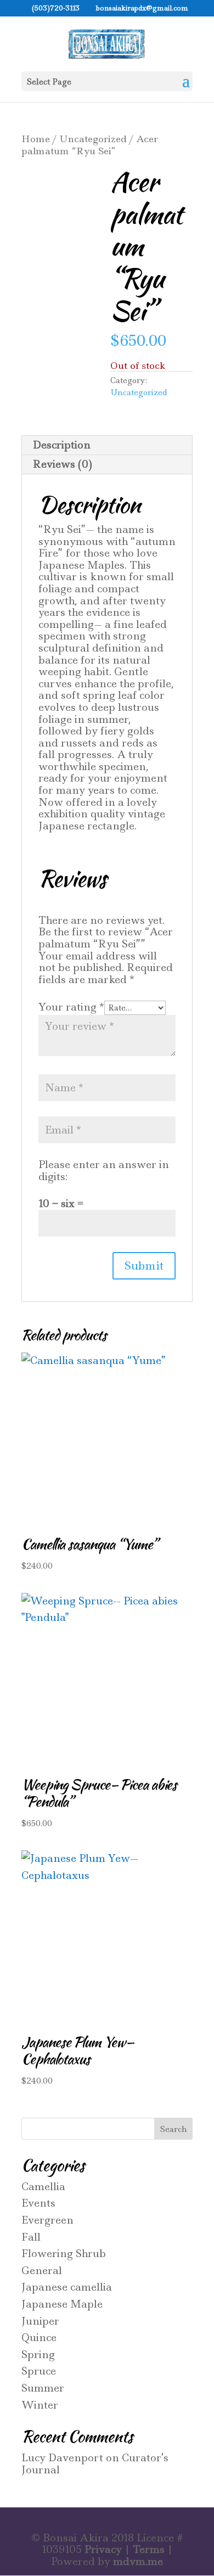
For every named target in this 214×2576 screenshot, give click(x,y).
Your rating (71, 1007)
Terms (149, 2549)
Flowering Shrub (64, 2254)
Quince (39, 2338)
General (42, 2271)
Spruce (39, 2371)
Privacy (103, 2549)
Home (36, 139)
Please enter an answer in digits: (104, 1171)
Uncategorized (93, 139)
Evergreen (47, 2220)
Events (38, 2203)
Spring (38, 2355)
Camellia (43, 2187)
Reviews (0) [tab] (63, 464)
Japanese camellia (67, 2287)
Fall (31, 2237)
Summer (43, 2388)
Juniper (40, 2321)
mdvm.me (138, 2561)
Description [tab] (62, 445)
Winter (40, 2405)
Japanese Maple (62, 2304)
